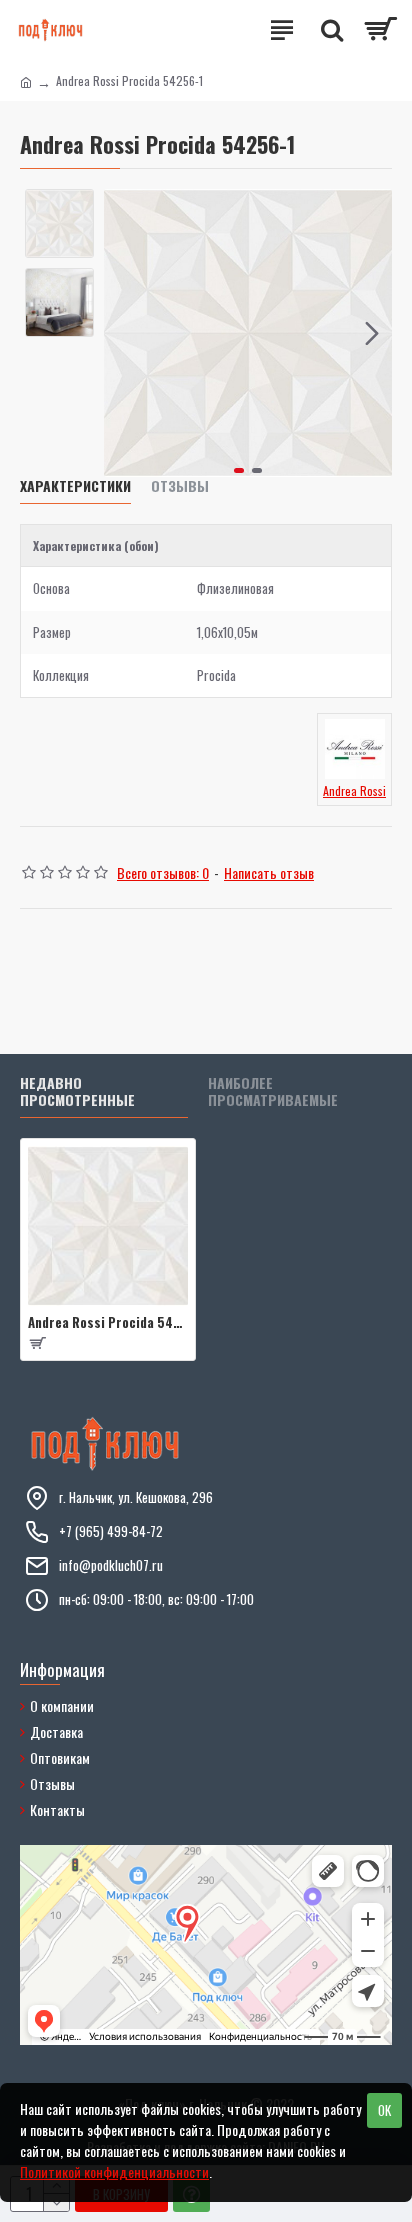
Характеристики (75, 486)
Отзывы (180, 486)
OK (384, 2110)
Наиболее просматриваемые (273, 1092)
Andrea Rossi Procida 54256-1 (108, 1322)
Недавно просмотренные (77, 1092)
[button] (124, 333)
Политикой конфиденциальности (114, 2171)
